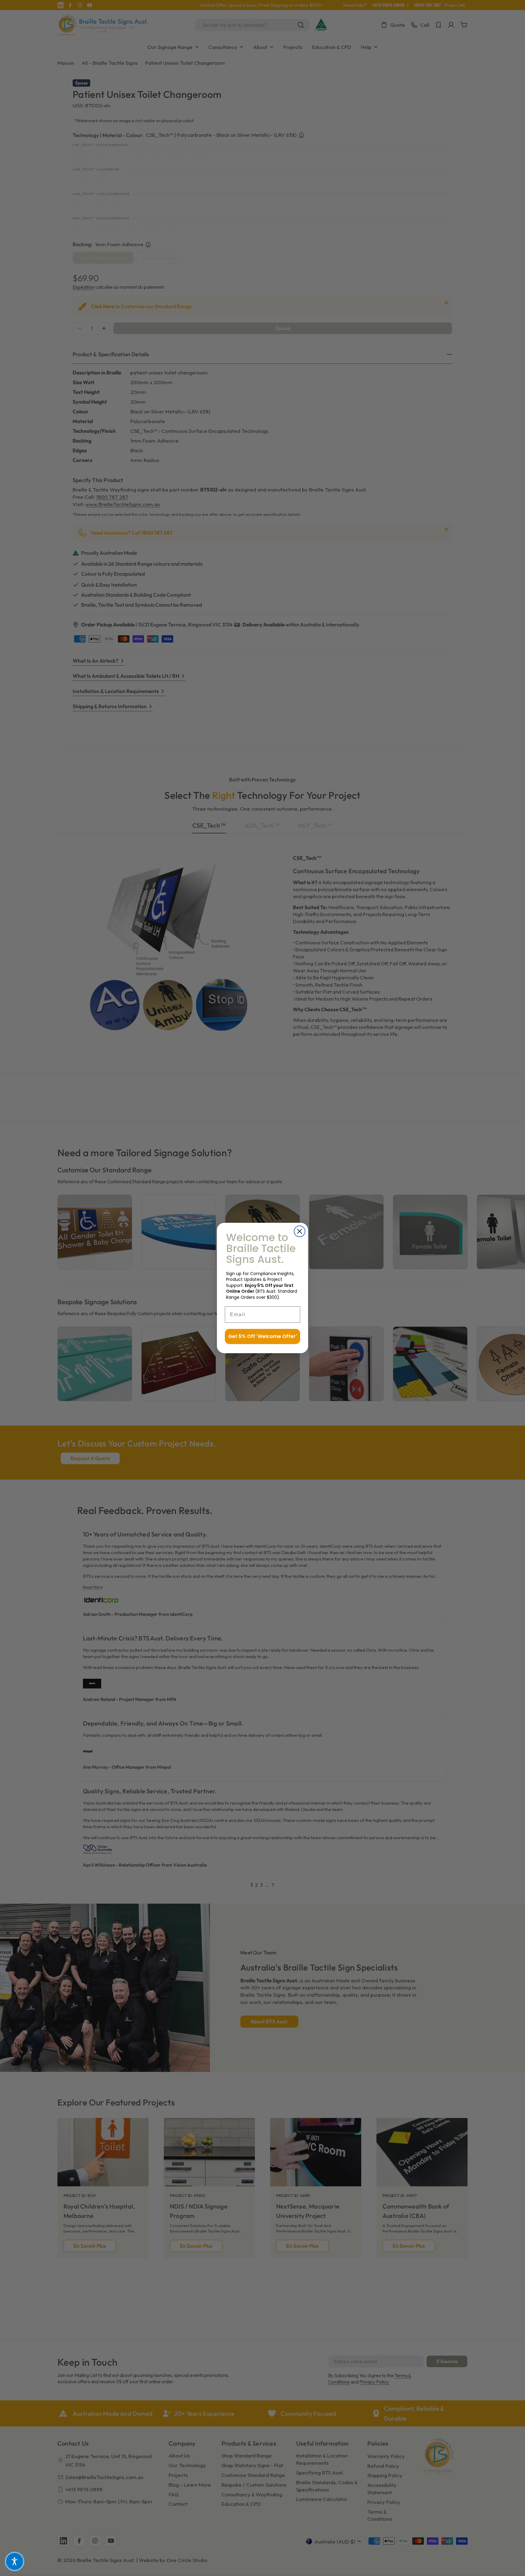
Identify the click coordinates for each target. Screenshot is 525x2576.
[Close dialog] (300, 1231)
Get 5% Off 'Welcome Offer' (262, 1336)
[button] (15, 2561)
